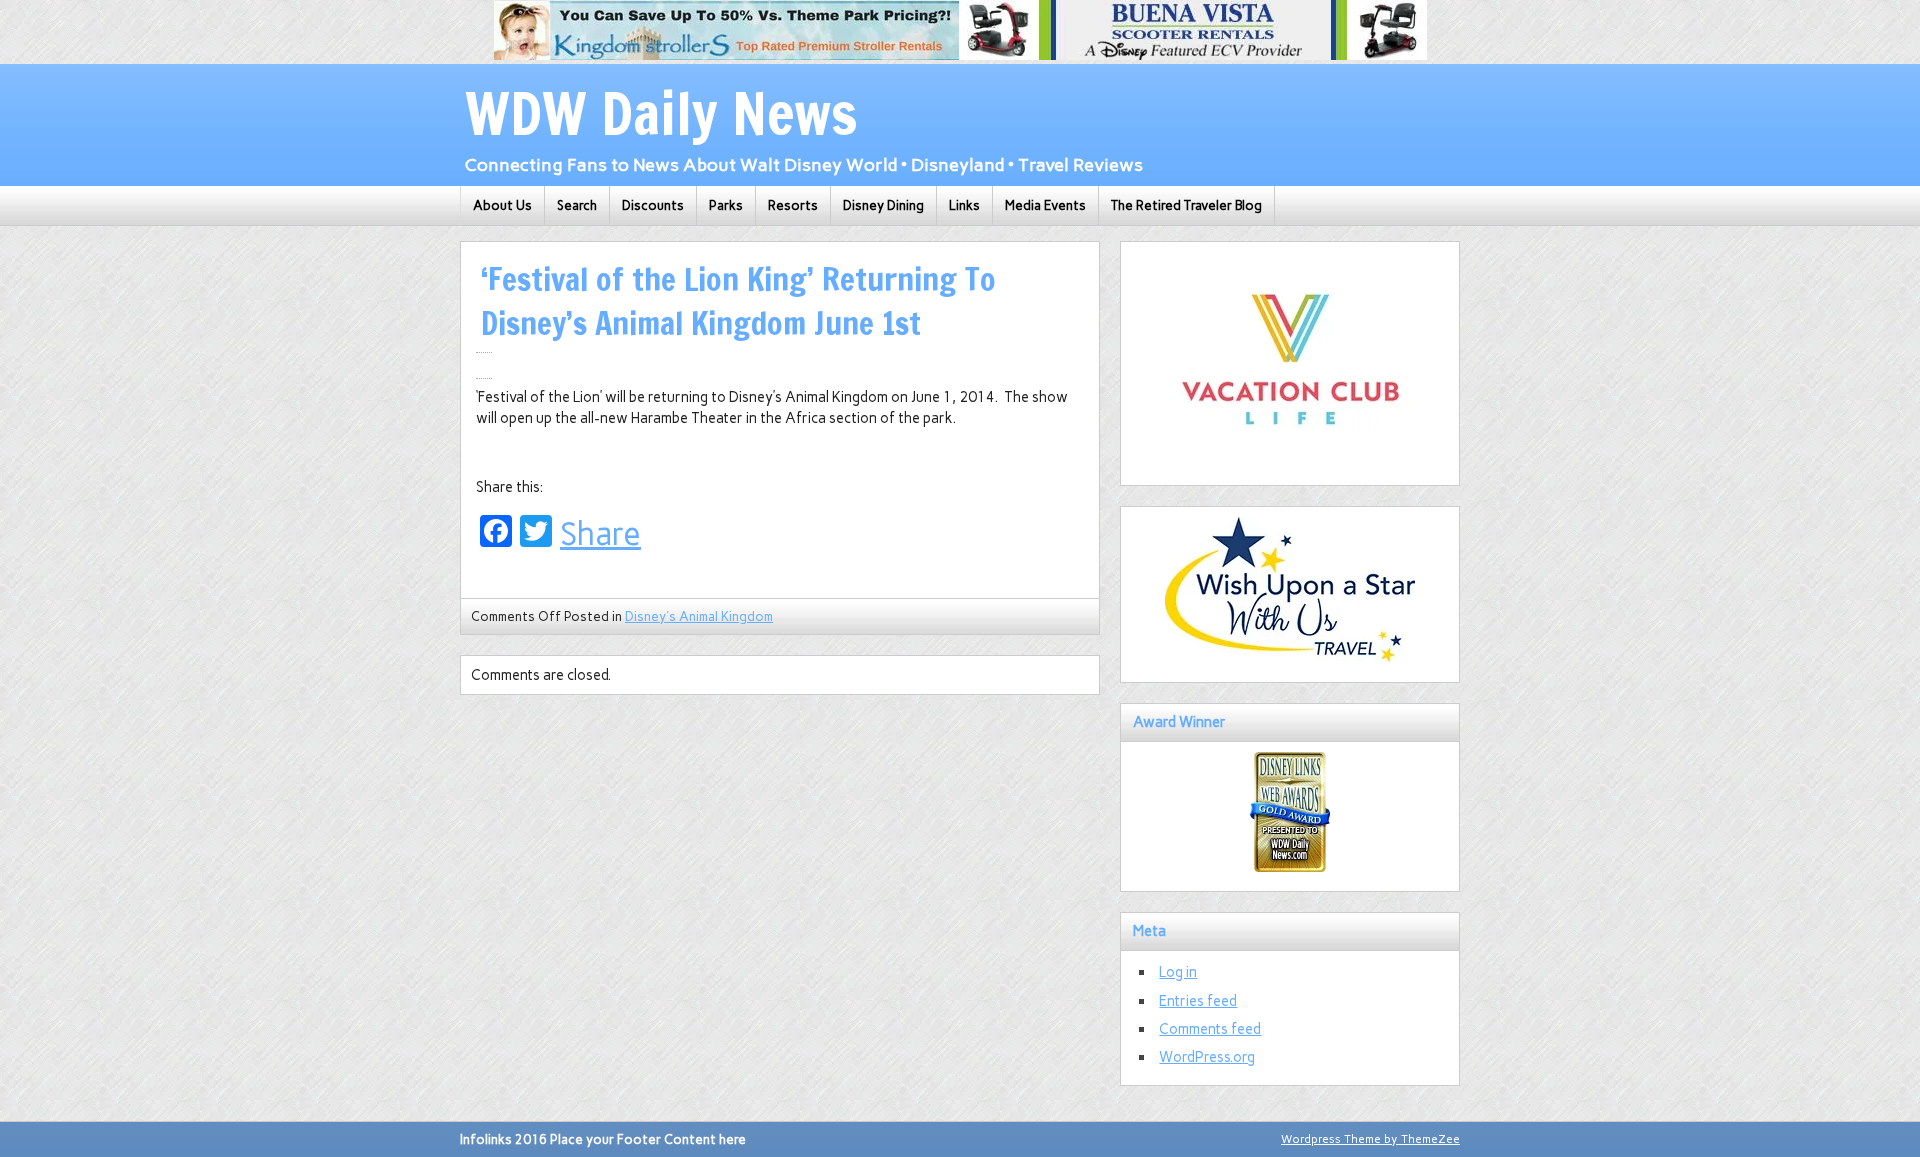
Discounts (653, 205)
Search (577, 205)
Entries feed (1198, 1001)
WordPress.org (1207, 1057)
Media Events (1045, 205)
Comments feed (1210, 1029)
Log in (1178, 972)
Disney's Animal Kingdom (699, 616)
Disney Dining (883, 205)
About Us (502, 205)
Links (964, 205)
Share (600, 534)
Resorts (793, 205)
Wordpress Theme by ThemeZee (1370, 1139)
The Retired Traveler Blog (1186, 205)
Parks (726, 205)
